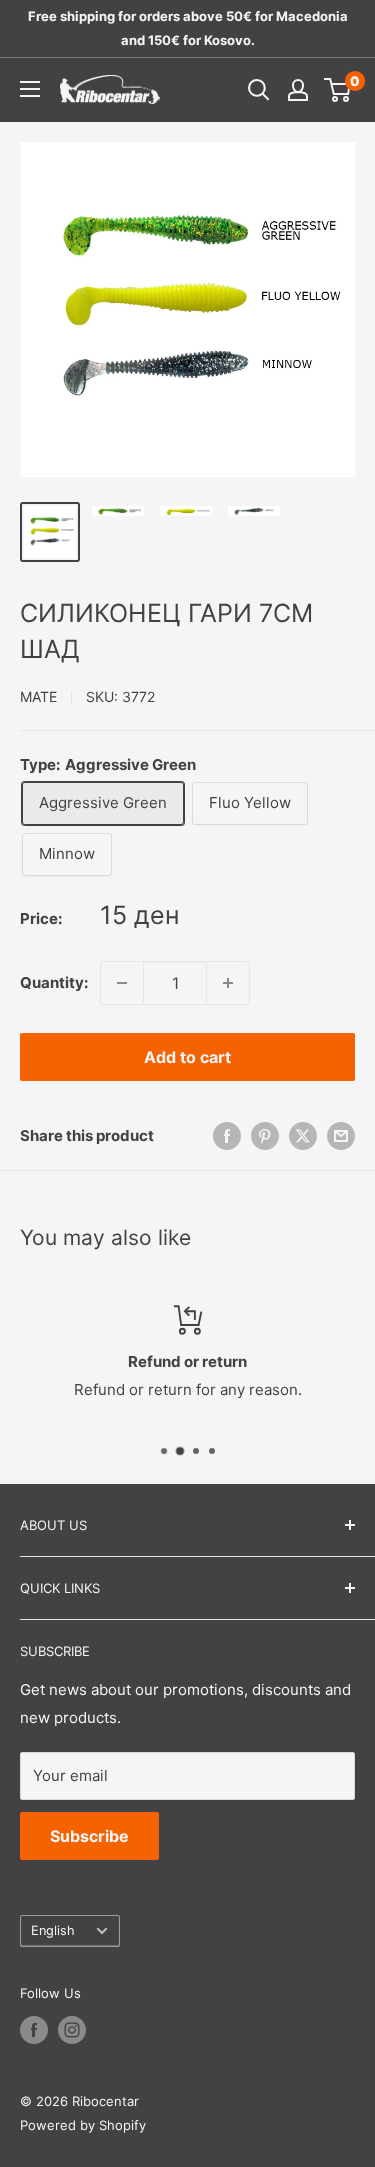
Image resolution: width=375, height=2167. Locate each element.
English (53, 1930)
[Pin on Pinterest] (265, 1135)
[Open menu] (30, 89)
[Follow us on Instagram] (72, 2030)
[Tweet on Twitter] (303, 1135)
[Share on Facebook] (227, 1135)
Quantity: (54, 982)
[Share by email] (341, 1135)
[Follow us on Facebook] (34, 2030)
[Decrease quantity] (122, 983)
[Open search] (259, 90)
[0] (338, 90)
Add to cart (187, 1057)
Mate (38, 696)
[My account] (298, 90)
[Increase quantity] (228, 983)
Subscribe (89, 1836)
